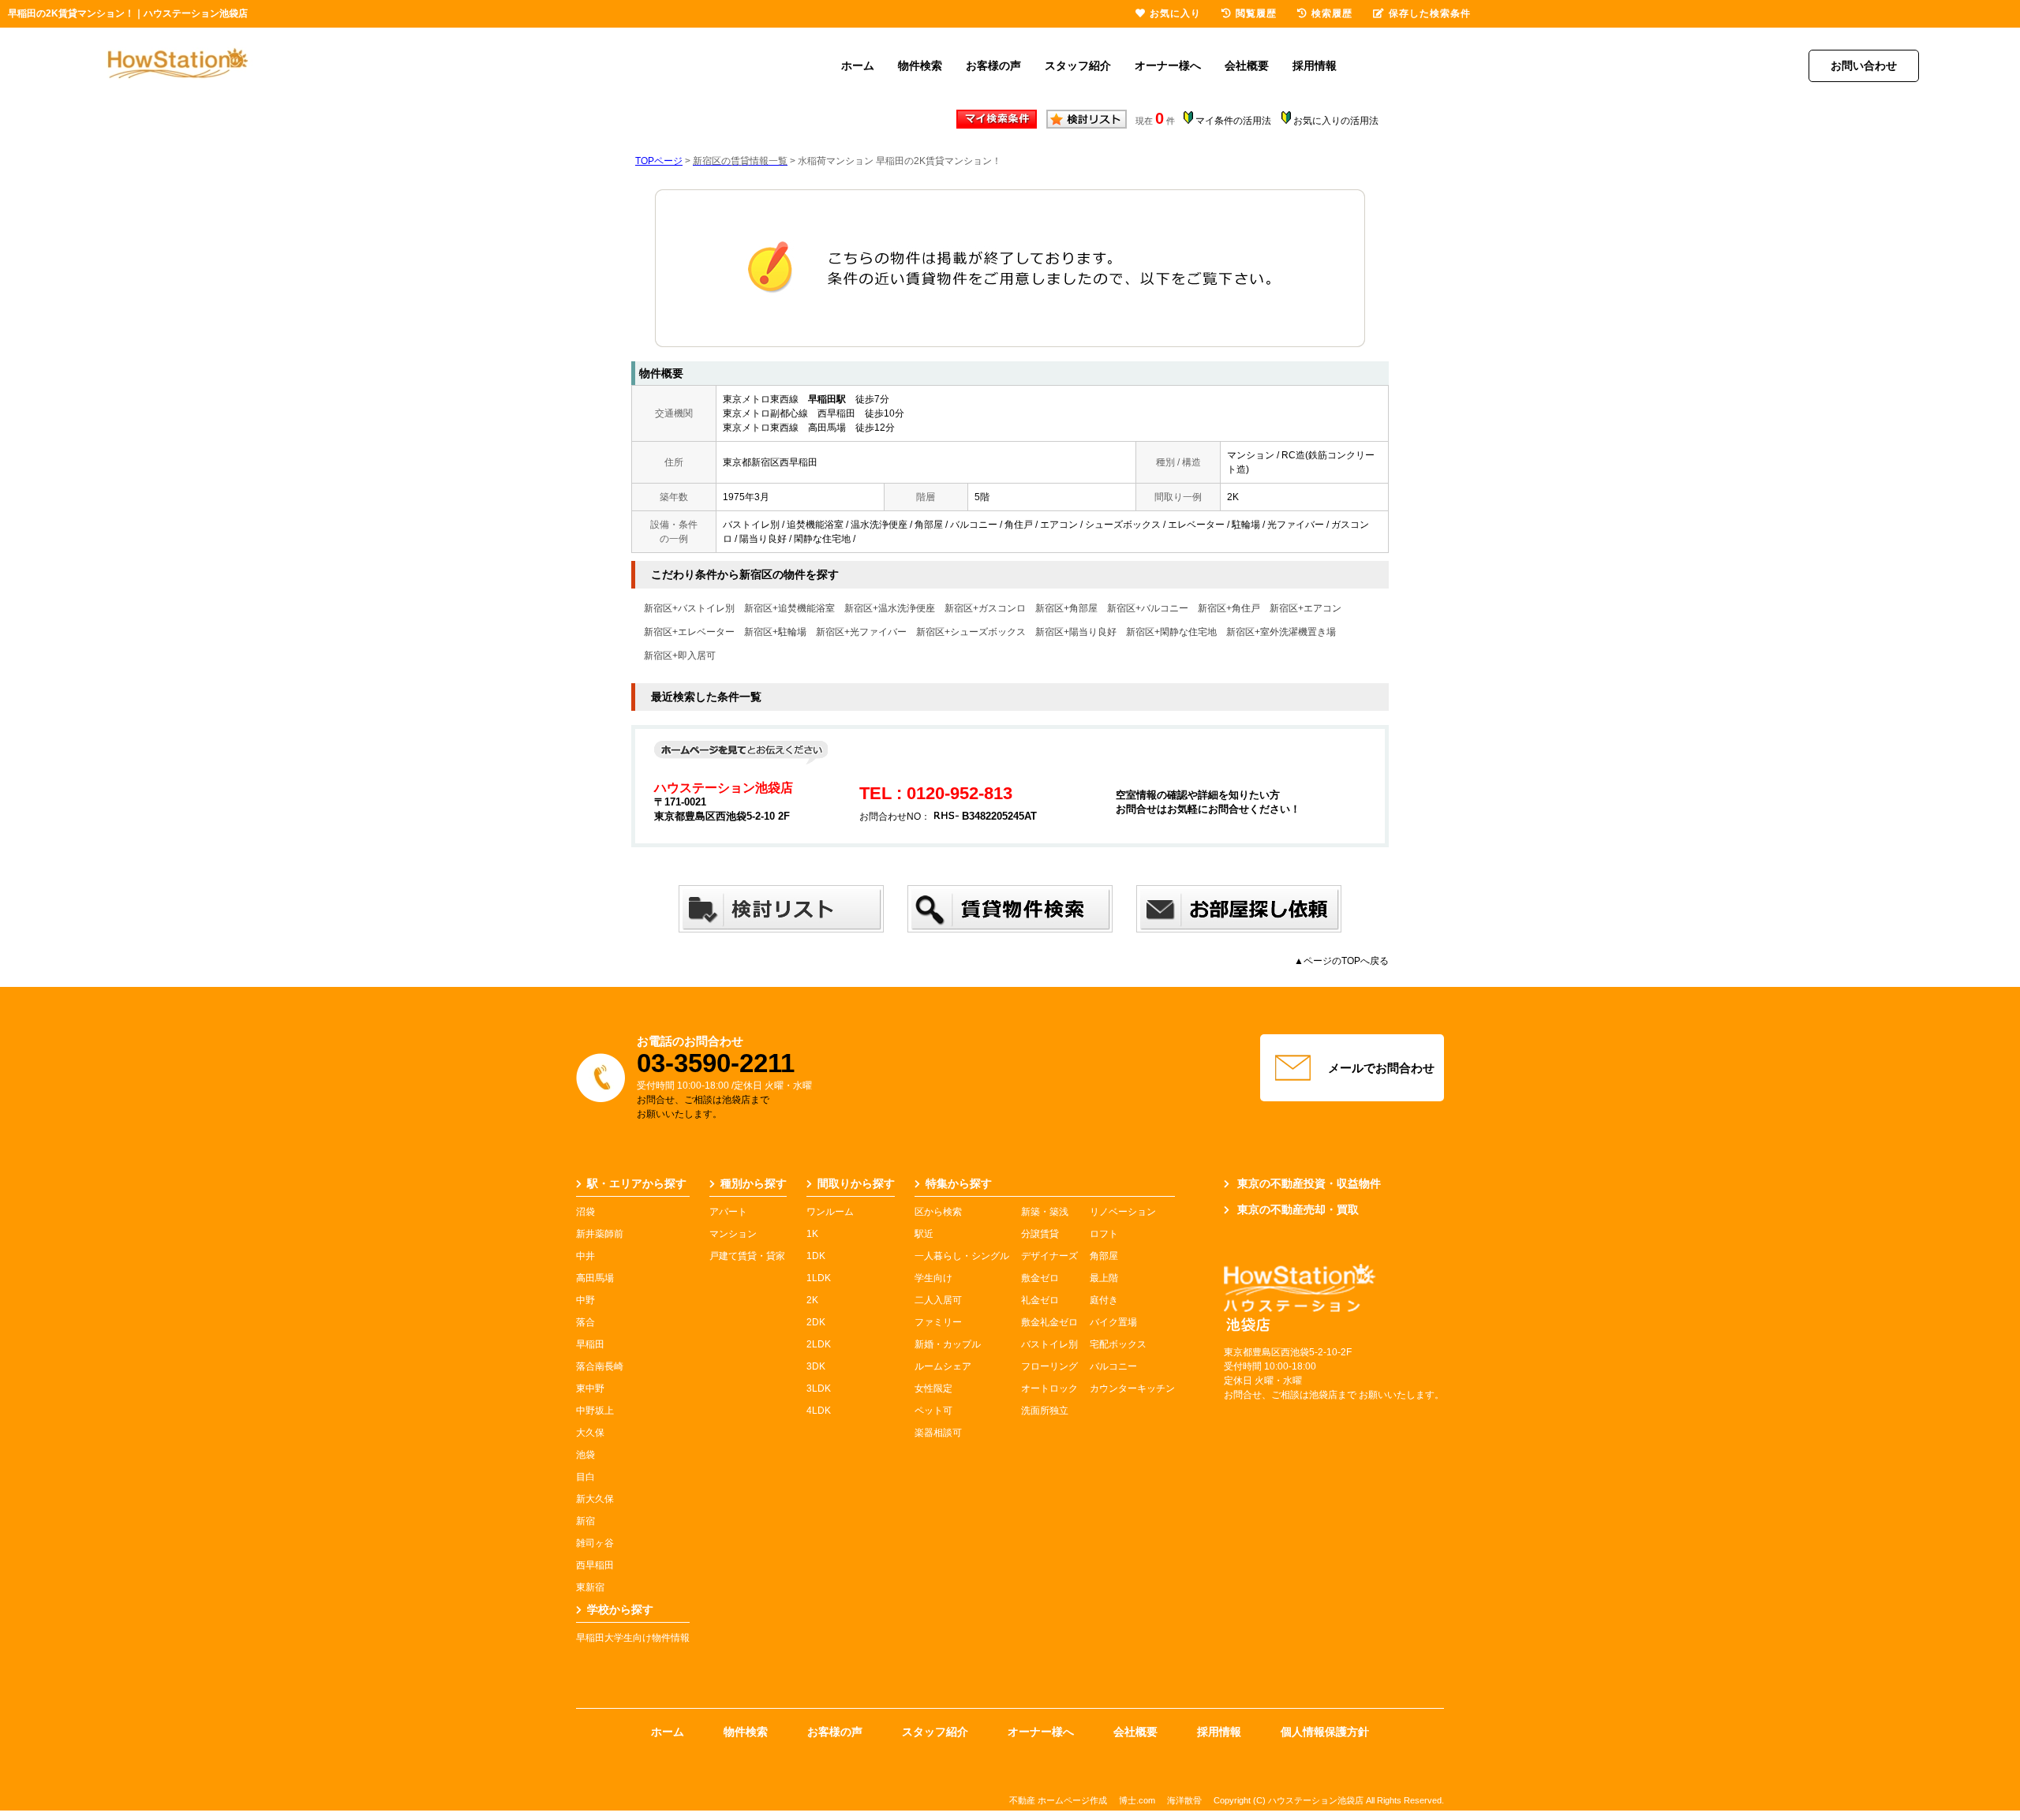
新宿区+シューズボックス (971, 632)
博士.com (1137, 1800)
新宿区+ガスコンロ (985, 608)
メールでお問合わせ (1381, 1068)
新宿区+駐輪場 (775, 632)
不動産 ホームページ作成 (1058, 1800)
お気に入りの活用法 (1336, 121)
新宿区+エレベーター (689, 632)
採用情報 (1315, 65)
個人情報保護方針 (1325, 1732)
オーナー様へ (1168, 65)
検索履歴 (1332, 13)
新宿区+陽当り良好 (1076, 632)
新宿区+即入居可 (680, 656)
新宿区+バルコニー (1148, 608)
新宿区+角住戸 (1229, 608)
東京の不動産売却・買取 (1298, 1209)
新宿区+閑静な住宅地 (1171, 632)
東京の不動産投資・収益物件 (1309, 1183)
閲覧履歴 (1256, 13)
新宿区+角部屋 (1066, 608)
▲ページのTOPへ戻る (1341, 961)
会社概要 (1247, 65)
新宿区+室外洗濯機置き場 (1281, 632)
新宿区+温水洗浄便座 (890, 608)
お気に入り (1175, 13)
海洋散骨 (1184, 1800)
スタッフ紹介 (1078, 65)
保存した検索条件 (1430, 13)
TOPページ (659, 161)
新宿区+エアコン (1306, 608)
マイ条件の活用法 (1233, 121)
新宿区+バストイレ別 (689, 608)
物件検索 (920, 65)
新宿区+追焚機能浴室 (789, 608)
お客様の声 (993, 65)
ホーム (858, 65)
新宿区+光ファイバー (861, 632)
